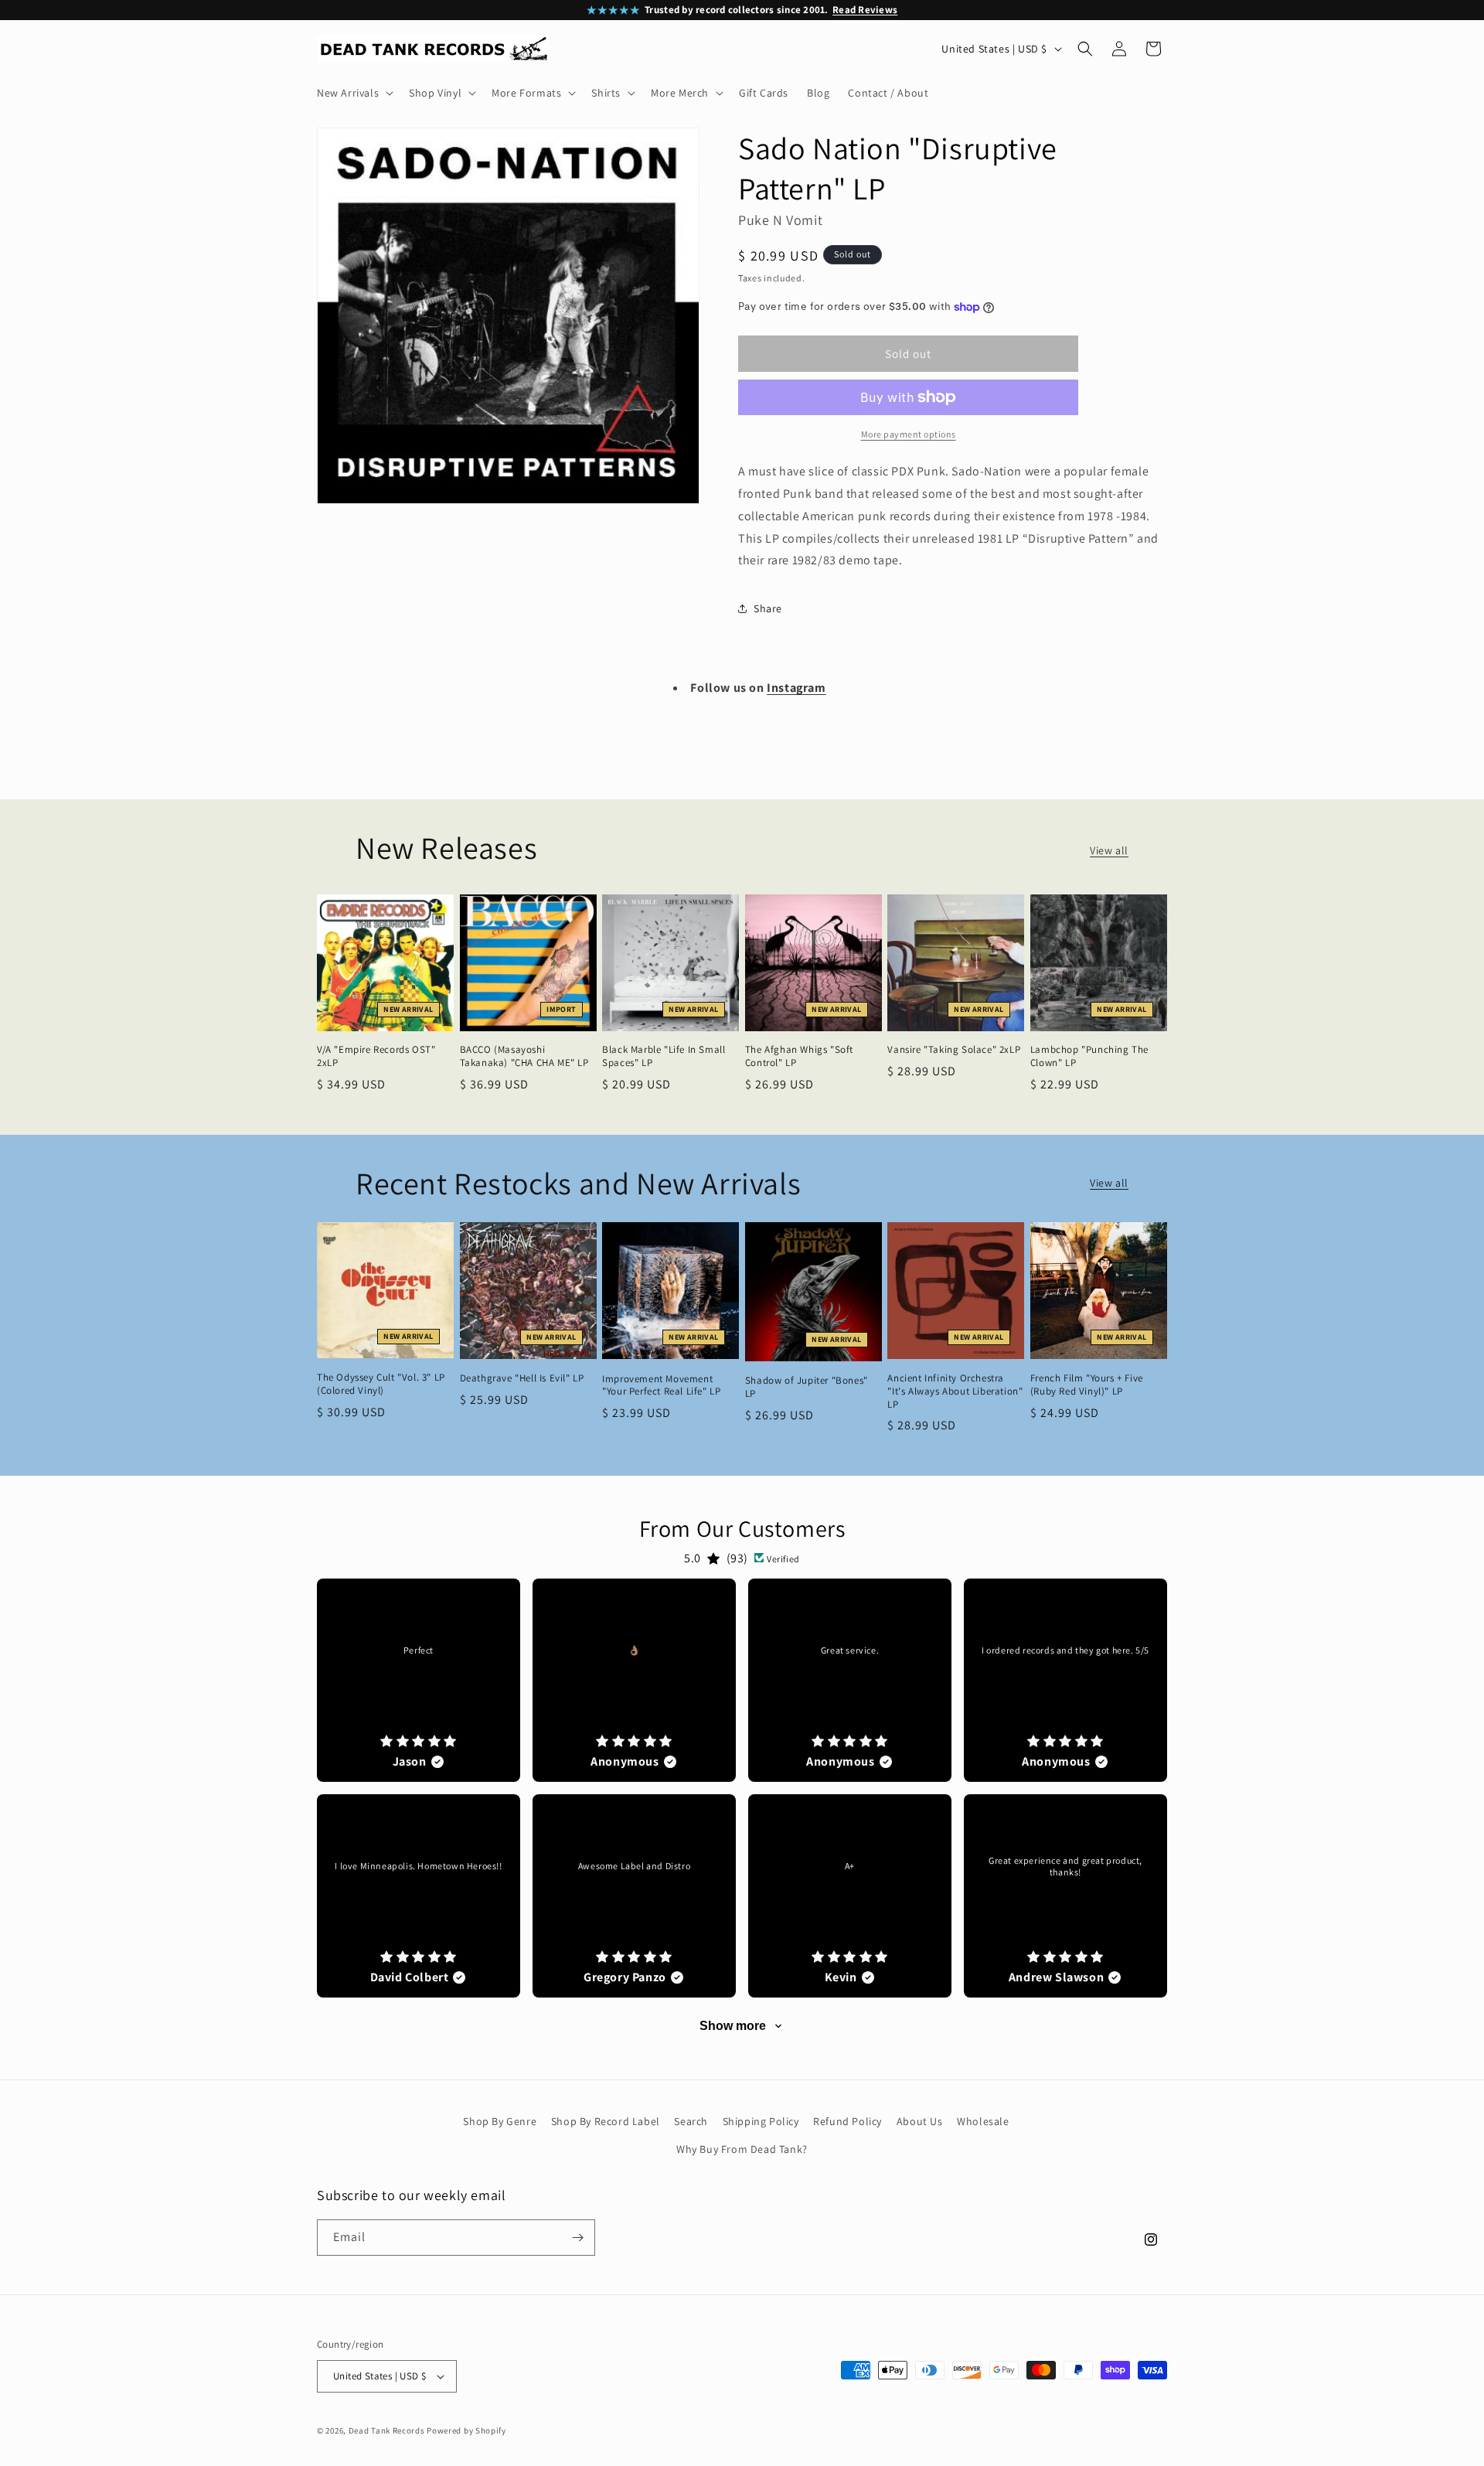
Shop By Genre (500, 2121)
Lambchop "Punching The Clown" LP (1089, 1056)
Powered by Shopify (466, 2430)
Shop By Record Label (606, 2121)
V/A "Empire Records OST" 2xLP (376, 1056)
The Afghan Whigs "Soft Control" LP (799, 1056)
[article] (419, 1680)
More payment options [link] (909, 434)
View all (1109, 850)
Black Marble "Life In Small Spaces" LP (664, 1056)
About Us (920, 2121)
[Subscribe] (577, 2238)
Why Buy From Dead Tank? (742, 2149)
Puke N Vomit (780, 220)
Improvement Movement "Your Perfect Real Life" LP (661, 1386)
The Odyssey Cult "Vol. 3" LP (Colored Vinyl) (381, 1384)
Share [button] (768, 608)
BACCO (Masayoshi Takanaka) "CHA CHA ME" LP (524, 1056)
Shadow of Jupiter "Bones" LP (807, 1387)
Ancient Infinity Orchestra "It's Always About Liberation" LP (955, 1391)
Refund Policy (848, 2121)
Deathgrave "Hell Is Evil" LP (522, 1378)
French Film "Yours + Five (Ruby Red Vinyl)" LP (1087, 1385)
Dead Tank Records (387, 2430)
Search (691, 2121)
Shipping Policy (761, 2121)
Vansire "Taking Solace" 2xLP (954, 1050)
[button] (354, 93)
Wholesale (983, 2121)
